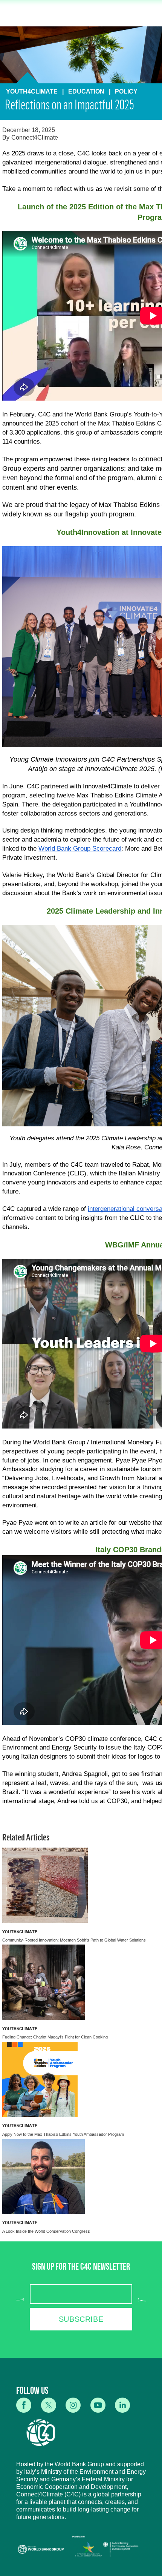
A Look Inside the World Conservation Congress (46, 2231)
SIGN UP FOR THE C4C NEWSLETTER (81, 2268)
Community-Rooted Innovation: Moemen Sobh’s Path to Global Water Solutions (74, 1940)
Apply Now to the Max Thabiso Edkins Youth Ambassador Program (63, 2134)
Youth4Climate (20, 1932)
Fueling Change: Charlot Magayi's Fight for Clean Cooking (55, 2037)
